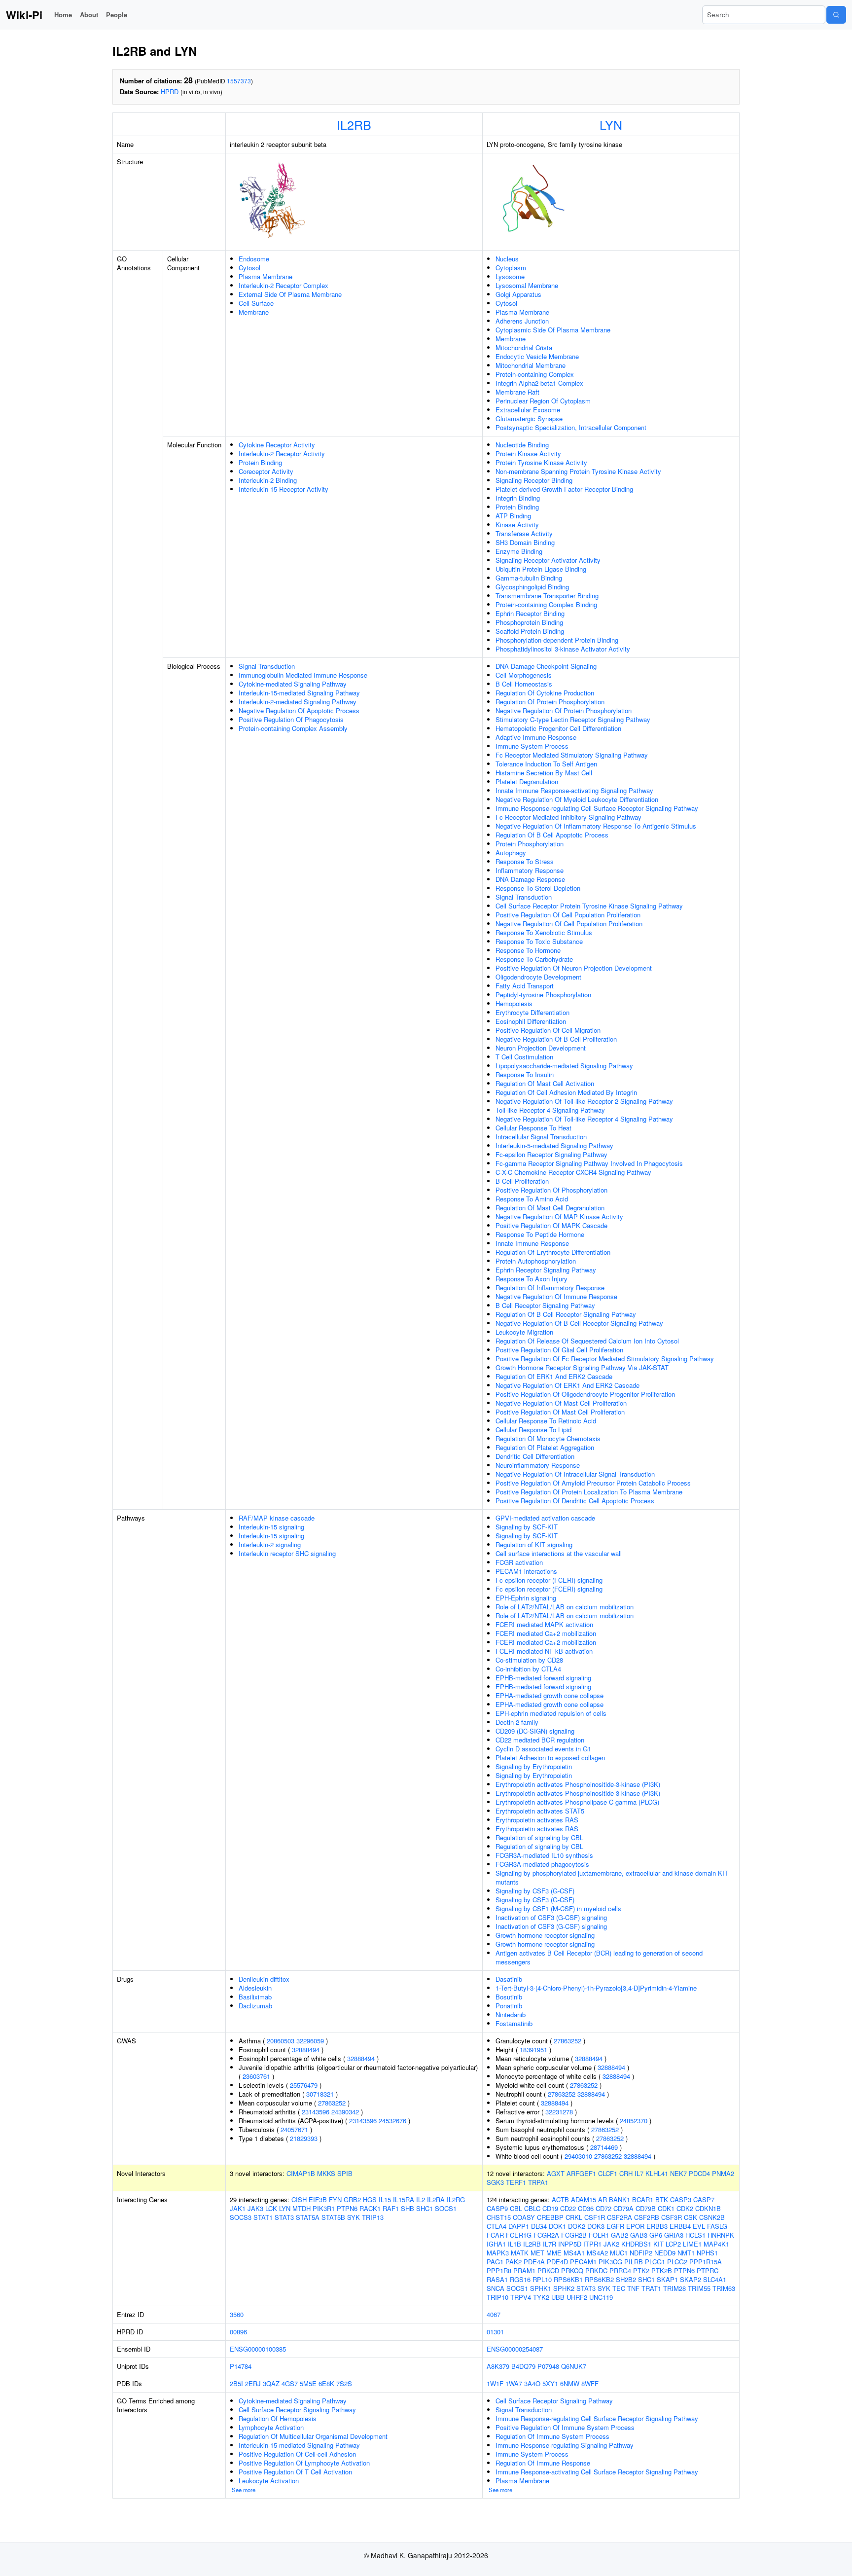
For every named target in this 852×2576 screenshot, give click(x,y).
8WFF (590, 2383)
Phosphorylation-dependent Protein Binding (557, 640)
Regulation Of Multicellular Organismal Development (313, 2436)
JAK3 (255, 2208)
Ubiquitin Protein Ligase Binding (541, 569)
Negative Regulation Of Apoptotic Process (299, 710)
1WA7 (514, 2383)
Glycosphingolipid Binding (532, 587)
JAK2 (611, 2244)
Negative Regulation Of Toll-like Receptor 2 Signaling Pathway (584, 1101)
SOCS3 (241, 2217)
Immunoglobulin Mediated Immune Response (303, 675)
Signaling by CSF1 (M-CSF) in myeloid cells (558, 1908)
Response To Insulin (525, 1074)
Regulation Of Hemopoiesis (278, 2418)
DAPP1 (519, 2226)
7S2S (344, 2383)
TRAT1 (651, 2288)
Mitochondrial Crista (524, 347)
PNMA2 (723, 2173)
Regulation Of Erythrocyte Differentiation (553, 1252)
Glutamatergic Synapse (529, 418)
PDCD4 (699, 2173)
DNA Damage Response (530, 879)
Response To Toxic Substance (539, 941)
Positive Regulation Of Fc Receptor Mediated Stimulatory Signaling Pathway (605, 1359)
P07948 (548, 2366)
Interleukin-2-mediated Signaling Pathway (298, 702)
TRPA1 (538, 2182)
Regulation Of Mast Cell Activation (545, 1083)
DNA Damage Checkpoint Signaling (546, 666)
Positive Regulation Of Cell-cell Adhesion (297, 2454)
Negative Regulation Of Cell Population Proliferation (569, 924)
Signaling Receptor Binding (534, 480)
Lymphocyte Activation (271, 2427)
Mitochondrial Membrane (531, 365)
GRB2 (352, 2199)
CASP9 (497, 2208)
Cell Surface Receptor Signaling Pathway (297, 2410)
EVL (699, 2226)
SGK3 (495, 2182)
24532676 (392, 2121)
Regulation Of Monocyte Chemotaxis (548, 1438)
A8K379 (498, 2366)
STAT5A (308, 2217)
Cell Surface (256, 303)
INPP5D (570, 2244)
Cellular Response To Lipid (533, 1430)
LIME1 (692, 2244)
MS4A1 (574, 2253)
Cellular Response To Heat (533, 1128)
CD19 (550, 2208)
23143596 (316, 2112)
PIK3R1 (324, 2208)
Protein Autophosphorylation (536, 1261)
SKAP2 (691, 2279)
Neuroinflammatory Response (538, 1465)
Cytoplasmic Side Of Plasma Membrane (553, 330)
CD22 (568, 2208)
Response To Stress (525, 861)
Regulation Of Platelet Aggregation (545, 1447)
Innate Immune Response (532, 1243)
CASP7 (704, 2199)
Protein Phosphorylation (530, 844)
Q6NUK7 (574, 2366)
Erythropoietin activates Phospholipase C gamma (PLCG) (577, 1802)
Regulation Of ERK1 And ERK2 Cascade (554, 1376)
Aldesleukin (255, 1988)
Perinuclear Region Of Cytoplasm (543, 401)
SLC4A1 (715, 2279)
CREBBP (550, 2217)
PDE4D (557, 2262)
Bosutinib (509, 1997)
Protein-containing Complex (535, 374)
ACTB (560, 2199)
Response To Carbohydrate (534, 959)
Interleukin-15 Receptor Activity (284, 489)
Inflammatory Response (530, 870)
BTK (662, 2199)
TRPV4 (521, 2297)
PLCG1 (655, 2262)
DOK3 (596, 2226)
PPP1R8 (499, 2270)
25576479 (304, 2085)
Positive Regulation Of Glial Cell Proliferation (559, 1350)
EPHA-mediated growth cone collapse (550, 1695)
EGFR (615, 2226)
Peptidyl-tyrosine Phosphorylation (543, 995)
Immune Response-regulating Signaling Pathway (565, 2445)
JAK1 (238, 2208)
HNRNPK (721, 2235)
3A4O (532, 2383)
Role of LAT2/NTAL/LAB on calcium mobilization (565, 1607)
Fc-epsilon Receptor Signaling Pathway (551, 1154)
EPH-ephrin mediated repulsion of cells (551, 1713)
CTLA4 (497, 2226)
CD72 (603, 2208)
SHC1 (425, 2208)
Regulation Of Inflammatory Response (550, 1288)
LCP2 (673, 2244)
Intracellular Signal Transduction (541, 1137)
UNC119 (601, 2297)
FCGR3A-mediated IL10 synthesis (544, 1855)
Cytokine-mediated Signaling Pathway (293, 684)
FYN (335, 2199)
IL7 (639, 2173)
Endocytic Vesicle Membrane (537, 356)
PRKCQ (572, 2270)
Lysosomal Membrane (527, 285)
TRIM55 (699, 2288)
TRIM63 (724, 2288)
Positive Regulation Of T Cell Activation (295, 2472)
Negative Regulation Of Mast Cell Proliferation (561, 1403)
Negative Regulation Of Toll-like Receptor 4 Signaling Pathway (584, 1119)
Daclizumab (255, 2006)
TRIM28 (674, 2288)
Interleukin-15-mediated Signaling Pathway (299, 693)
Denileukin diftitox (264, 1979)
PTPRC (708, 2270)
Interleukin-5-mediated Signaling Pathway (554, 1145)
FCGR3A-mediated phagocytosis (542, 1864)
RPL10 (542, 2279)
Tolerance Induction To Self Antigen (546, 764)
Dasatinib (509, 1979)
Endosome (254, 259)
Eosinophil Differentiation (531, 1021)
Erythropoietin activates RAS (537, 1820)
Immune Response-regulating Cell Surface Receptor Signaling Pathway (597, 808)
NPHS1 (707, 2253)
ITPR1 (592, 2244)
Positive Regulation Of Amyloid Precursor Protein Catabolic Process (593, 1483)
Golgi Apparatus (518, 294)
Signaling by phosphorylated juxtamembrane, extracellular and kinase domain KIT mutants (612, 1877)
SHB (408, 2208)
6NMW (570, 2383)
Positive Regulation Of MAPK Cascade (551, 1225)
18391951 (533, 2050)
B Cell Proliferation (522, 1181)
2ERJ (253, 2383)
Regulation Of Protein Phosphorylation (550, 702)
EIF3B (318, 2199)
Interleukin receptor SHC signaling (287, 1553)
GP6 (656, 2235)
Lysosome (510, 276)
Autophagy (511, 853)
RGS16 (520, 2279)
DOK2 (577, 2226)
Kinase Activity (517, 525)
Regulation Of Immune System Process (552, 2436)
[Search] (836, 15)
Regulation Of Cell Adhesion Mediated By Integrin (566, 1092)
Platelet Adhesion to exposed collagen (550, 1758)
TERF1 (516, 2182)
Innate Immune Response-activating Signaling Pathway (574, 790)
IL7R (550, 2244)
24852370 (634, 2121)
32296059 (310, 2041)
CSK (691, 2217)
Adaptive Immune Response (536, 737)
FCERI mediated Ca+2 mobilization (546, 1633)
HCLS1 (695, 2235)
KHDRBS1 (636, 2244)
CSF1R (595, 2217)
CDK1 (666, 2208)
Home (63, 15)
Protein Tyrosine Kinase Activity (541, 462)
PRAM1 (524, 2270)
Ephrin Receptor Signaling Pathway (546, 1270)
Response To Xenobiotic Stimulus (544, 932)
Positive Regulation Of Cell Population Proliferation (568, 915)
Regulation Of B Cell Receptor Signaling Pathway (566, 1314)
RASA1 (497, 2279)
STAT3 (284, 2217)
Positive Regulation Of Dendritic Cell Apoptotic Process (575, 1501)
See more (244, 2490)
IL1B (515, 2244)
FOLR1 (599, 2235)
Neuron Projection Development (541, 1048)
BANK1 (620, 2199)
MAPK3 (498, 2253)
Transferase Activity (524, 533)
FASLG (717, 2226)
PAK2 (514, 2262)
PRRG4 (620, 2270)
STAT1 (263, 2217)
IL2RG (456, 2199)
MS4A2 (597, 2253)
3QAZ (271, 2383)
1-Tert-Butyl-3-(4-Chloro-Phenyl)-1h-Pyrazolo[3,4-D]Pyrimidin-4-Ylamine (596, 1988)
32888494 (306, 2050)
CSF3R (672, 2217)
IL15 (385, 2199)
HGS (370, 2199)
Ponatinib (509, 2006)
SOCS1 (446, 2208)
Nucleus (507, 259)
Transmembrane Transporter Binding (547, 596)
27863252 (332, 2103)
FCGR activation (519, 1562)
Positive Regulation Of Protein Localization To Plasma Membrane (589, 1492)
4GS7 (290, 2383)
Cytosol (249, 268)
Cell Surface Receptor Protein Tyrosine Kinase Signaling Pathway (589, 906)
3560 (237, 2314)
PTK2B (662, 2270)
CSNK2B (712, 2217)
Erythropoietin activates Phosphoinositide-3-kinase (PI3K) (578, 1784)
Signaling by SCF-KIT (527, 1527)
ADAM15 (584, 2199)
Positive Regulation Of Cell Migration (548, 1030)
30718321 (320, 2094)
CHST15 (499, 2217)
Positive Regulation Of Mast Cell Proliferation (560, 1412)
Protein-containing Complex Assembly (293, 728)
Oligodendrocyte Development (538, 977)
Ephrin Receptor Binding (530, 613)
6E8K (326, 2383)
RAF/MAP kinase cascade (277, 1518)
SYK (354, 2217)
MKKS (326, 2173)
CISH (299, 2199)
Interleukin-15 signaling (271, 1527)
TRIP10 (497, 2297)
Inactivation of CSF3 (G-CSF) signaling (551, 1917)
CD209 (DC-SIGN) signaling (535, 1731)
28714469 (604, 2147)
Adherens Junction (522, 321)
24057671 (294, 2129)
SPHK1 (541, 2288)
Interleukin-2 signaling (270, 1544)
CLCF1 (608, 2173)
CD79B (646, 2208)
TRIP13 (373, 2217)
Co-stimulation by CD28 (529, 1660)
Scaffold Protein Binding (530, 631)
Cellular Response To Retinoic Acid (546, 1421)
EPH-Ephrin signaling (526, 1598)
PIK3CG (610, 2262)
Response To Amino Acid (532, 1199)
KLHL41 (657, 2173)
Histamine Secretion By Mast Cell (544, 773)
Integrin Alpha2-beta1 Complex (539, 383)
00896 (238, 2332)
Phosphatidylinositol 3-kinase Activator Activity (563, 649)
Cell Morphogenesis (524, 675)
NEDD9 (665, 2253)
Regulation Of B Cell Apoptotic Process (552, 835)
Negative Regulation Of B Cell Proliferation (556, 1039)
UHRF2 (577, 2297)
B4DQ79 (523, 2366)
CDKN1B (708, 2208)
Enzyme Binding (519, 551)
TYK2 (541, 2297)
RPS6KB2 (599, 2279)
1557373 (239, 81)
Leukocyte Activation (269, 2481)
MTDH (302, 2208)
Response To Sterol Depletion (538, 888)
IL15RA (404, 2199)
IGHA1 (496, 2244)
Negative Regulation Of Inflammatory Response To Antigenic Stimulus (596, 826)
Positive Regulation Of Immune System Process (565, 2427)
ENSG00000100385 (258, 2349)
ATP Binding (513, 516)
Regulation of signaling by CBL (539, 1837)
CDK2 (685, 2208)
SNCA (496, 2288)
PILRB (634, 2262)
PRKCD (548, 2270)
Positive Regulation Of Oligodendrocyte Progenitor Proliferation (585, 1394)
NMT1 (686, 2253)
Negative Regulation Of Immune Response (556, 1296)
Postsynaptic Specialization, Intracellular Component (571, 427)
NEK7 (678, 2173)
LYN (611, 124)
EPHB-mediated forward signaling (543, 1678)
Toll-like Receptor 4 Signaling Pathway (550, 1110)
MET (537, 2253)
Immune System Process (532, 746)
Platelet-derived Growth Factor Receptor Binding (564, 489)
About (89, 15)
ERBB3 (657, 2226)
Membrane (254, 312)
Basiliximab (255, 1997)
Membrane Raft (517, 392)
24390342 (345, 2112)
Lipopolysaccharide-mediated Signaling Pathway (564, 1066)
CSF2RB (647, 2217)
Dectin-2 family (517, 1722)
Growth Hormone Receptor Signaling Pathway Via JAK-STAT (582, 1367)
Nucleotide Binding (522, 445)
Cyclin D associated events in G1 (543, 1749)
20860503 (281, 2041)
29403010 (578, 2156)
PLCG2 (677, 2262)
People (117, 15)
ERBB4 (680, 2226)
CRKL (574, 2217)
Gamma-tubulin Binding (529, 578)
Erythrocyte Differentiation (532, 1012)
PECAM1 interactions (526, 1571)
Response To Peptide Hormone (540, 1234)
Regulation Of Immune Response (543, 2463)
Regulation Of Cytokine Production (545, 693)
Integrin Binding (518, 498)
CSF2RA (620, 2217)
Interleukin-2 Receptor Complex (284, 285)
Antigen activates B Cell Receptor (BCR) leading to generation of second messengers (599, 1957)
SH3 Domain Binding (525, 542)
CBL (516, 2208)
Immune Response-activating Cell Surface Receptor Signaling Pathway (597, 2472)
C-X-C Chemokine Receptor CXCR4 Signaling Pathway (573, 1172)
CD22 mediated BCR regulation (540, 1740)
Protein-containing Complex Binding (546, 604)
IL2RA (436, 2199)
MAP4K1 (716, 2244)
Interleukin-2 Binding (268, 480)
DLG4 (539, 2226)
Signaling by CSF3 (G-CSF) (535, 1891)
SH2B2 (626, 2279)
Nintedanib (511, 2014)
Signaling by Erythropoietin (534, 1766)
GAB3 (639, 2235)
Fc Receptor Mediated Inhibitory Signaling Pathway (568, 817)
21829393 (304, 2138)
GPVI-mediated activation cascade (545, 1518)
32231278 (559, 2112)
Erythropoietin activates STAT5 (540, 1811)
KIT (658, 2244)
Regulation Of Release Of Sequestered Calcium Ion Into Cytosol (587, 1341)
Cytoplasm (511, 268)
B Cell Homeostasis (524, 684)
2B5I (236, 2383)
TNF (633, 2288)
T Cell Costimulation (524, 1057)
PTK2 (641, 2270)
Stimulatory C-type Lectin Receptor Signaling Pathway (573, 719)
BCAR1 (643, 2199)
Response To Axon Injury (532, 1279)
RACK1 (370, 2208)
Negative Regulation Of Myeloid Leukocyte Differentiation (577, 799)
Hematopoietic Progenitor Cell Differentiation (558, 728)
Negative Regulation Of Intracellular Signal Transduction (575, 1474)
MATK (520, 2253)
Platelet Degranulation (527, 781)
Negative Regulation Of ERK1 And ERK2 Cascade (568, 1385)
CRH (626, 2173)
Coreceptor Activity (266, 471)
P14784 (241, 2366)
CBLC (532, 2208)
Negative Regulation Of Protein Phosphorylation (564, 710)
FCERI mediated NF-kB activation (544, 1651)
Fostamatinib (514, 2023)
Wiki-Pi (24, 15)
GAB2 (620, 2235)
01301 (495, 2332)
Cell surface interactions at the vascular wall (559, 1553)
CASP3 (681, 2199)
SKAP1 (667, 2279)
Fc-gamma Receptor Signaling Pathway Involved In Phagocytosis (589, 1163)
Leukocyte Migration (524, 1332)
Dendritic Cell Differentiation (535, 1456)
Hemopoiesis (514, 1003)
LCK (271, 2208)
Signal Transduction (267, 666)
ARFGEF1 (581, 2173)
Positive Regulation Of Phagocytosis (291, 719)
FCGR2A (546, 2235)
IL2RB (354, 124)
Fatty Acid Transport (525, 986)
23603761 (256, 2076)
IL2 (421, 2199)
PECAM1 (583, 2262)
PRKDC (596, 2270)
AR (603, 2199)
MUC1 (619, 2253)
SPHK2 (564, 2288)
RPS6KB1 (568, 2279)
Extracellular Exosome (528, 410)
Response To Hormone (528, 950)
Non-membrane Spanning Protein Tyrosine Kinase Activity (578, 471)
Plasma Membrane (266, 276)
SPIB (345, 2173)
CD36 (586, 2208)
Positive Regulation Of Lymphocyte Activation (304, 2463)
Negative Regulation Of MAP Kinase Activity (559, 1216)
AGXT (556, 2173)
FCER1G (519, 2235)
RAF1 (391, 2208)
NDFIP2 (641, 2253)
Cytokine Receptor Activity (277, 445)
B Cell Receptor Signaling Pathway (545, 1305)
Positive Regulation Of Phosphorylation (551, 1190)
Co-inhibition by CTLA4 (528, 1669)
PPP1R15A (706, 2262)
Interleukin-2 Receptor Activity (282, 454)
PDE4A (534, 2262)
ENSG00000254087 (515, 2349)
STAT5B (333, 2217)
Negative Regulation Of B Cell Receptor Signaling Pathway (579, 1323)
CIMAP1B (301, 2173)
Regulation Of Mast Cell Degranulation (550, 1208)
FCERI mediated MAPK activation (544, 1624)
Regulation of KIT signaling (534, 1544)
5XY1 (550, 2383)
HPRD (170, 91)
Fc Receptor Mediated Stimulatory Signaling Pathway (572, 755)
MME (554, 2253)
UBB (558, 2297)
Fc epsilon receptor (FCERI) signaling (549, 1580)
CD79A (623, 2208)
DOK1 (557, 2226)
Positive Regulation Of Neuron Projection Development (574, 968)
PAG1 (495, 2262)
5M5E (308, 2383)
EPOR (635, 2226)
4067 (494, 2314)
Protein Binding (260, 462)
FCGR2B (574, 2235)
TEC (619, 2288)
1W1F (495, 2383)
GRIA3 (674, 2235)
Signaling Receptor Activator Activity (548, 560)
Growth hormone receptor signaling (545, 1935)
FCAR (495, 2235)
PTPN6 (347, 2208)
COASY (524, 2217)
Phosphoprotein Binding (529, 622)
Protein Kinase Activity (528, 454)
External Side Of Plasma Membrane (290, 294)
